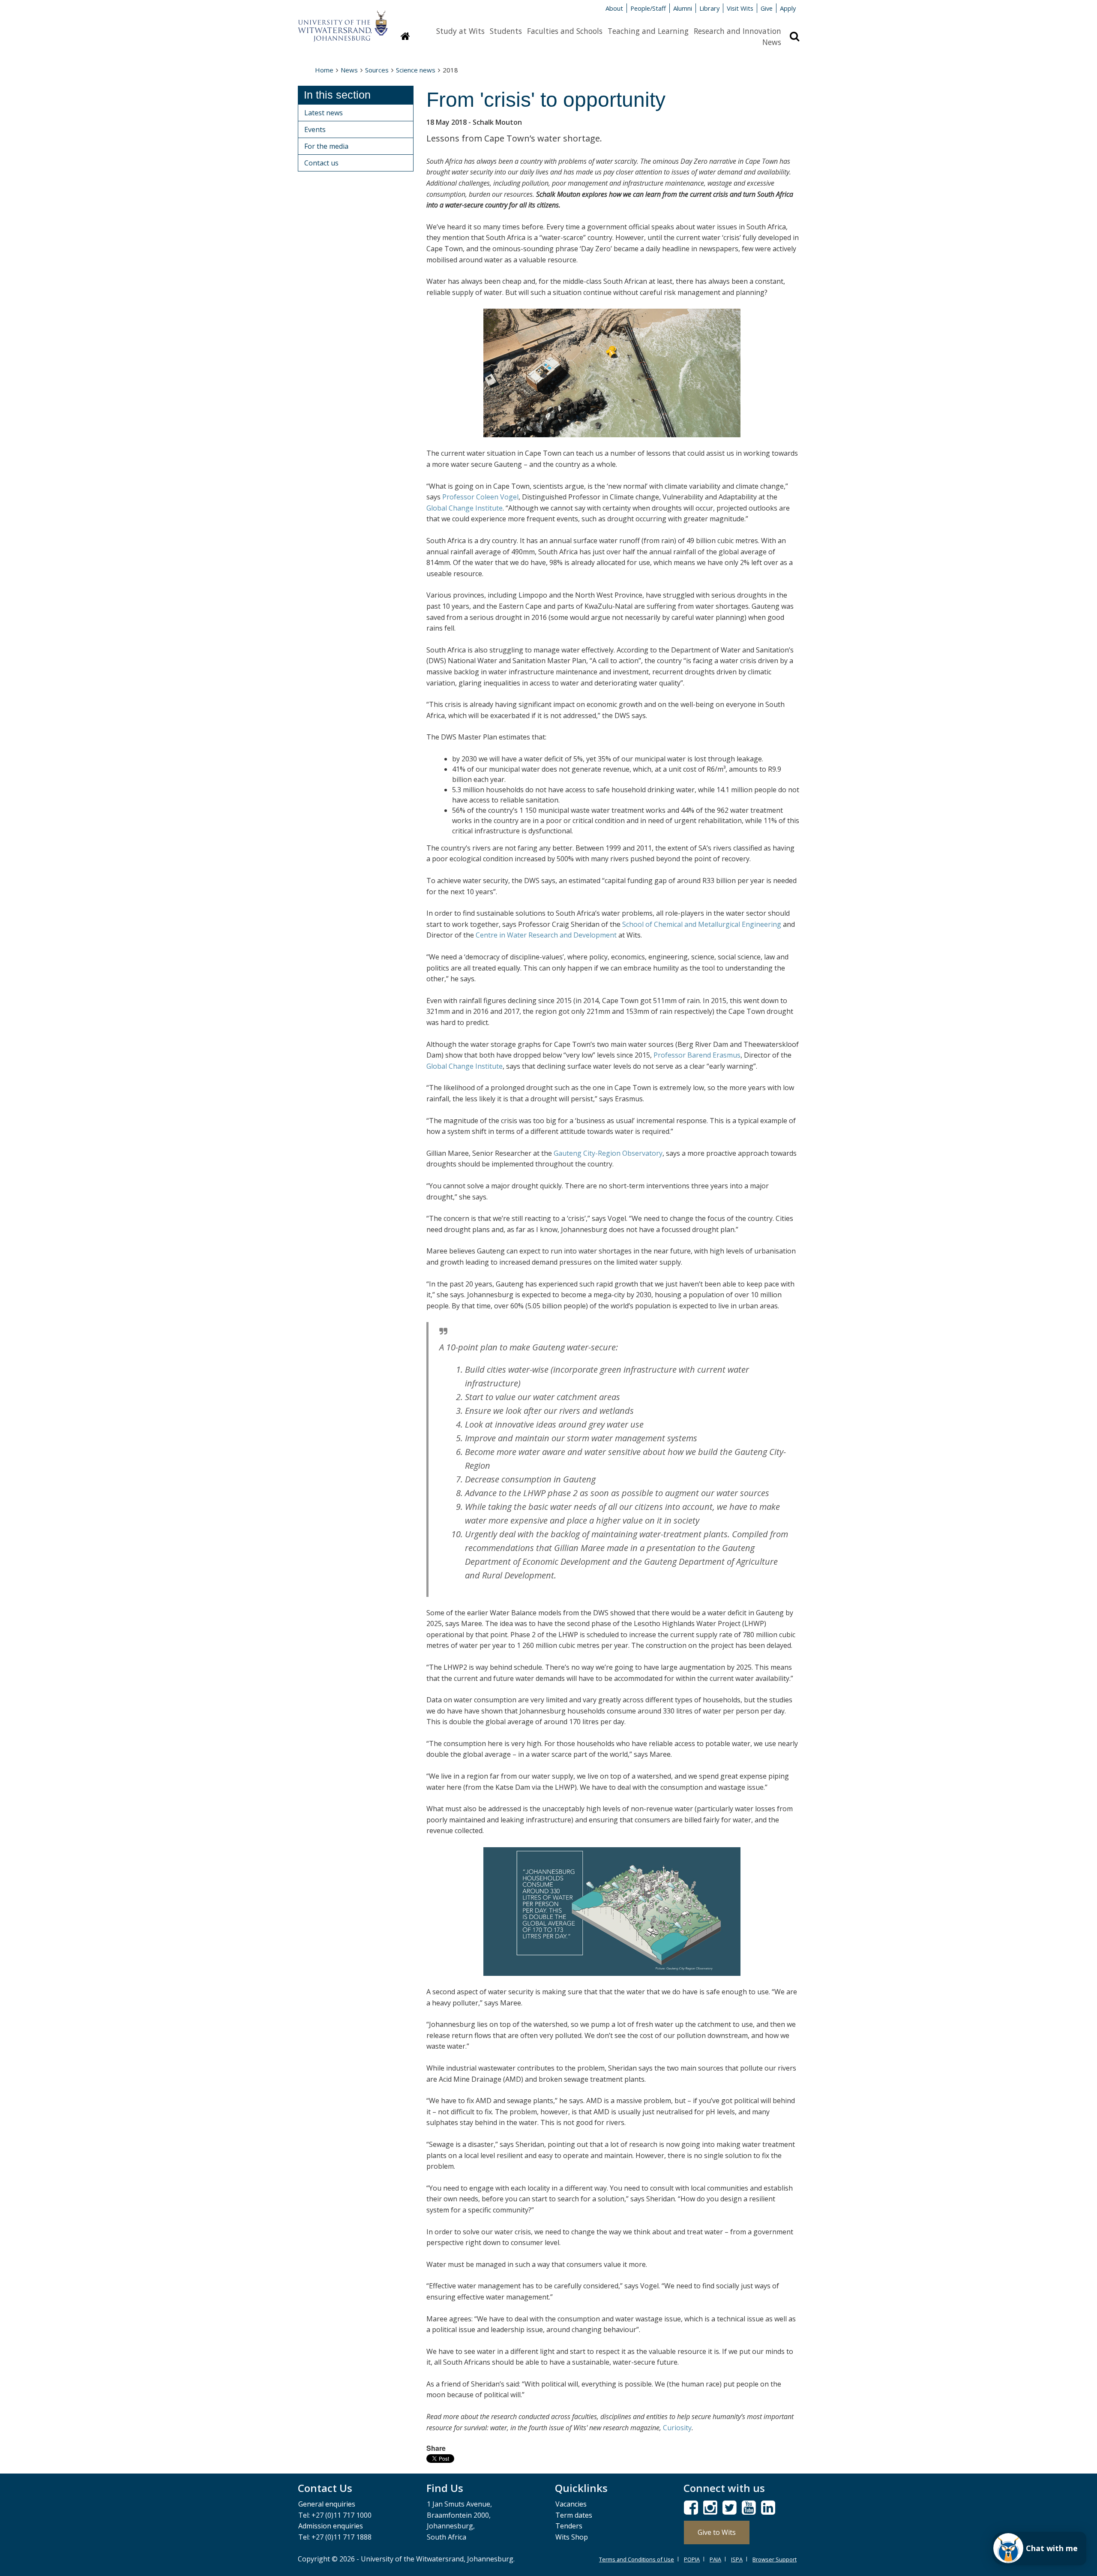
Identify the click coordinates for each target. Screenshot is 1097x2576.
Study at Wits (460, 31)
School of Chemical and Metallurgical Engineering (702, 924)
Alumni (683, 8)
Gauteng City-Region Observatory (608, 1153)
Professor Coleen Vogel (480, 497)
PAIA (715, 2559)
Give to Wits (717, 2532)
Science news (416, 70)
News (772, 42)
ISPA (737, 2559)
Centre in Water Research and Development (546, 935)
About (614, 8)
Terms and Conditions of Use (637, 2559)
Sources (377, 70)
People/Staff (648, 8)
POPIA (692, 2559)
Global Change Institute (465, 508)
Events (315, 129)
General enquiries (327, 2504)
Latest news (324, 113)
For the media (326, 146)
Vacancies (571, 2504)
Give (767, 8)
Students (506, 31)
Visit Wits (740, 8)
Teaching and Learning (648, 31)
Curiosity (677, 2428)
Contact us (321, 163)
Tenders (569, 2526)
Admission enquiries (331, 2526)
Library (709, 8)
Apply (788, 8)
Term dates (574, 2515)
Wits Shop (572, 2537)
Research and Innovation (737, 31)
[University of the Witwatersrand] (343, 22)
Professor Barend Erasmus (697, 1055)
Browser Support (775, 2559)
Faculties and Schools (565, 31)
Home (324, 70)
